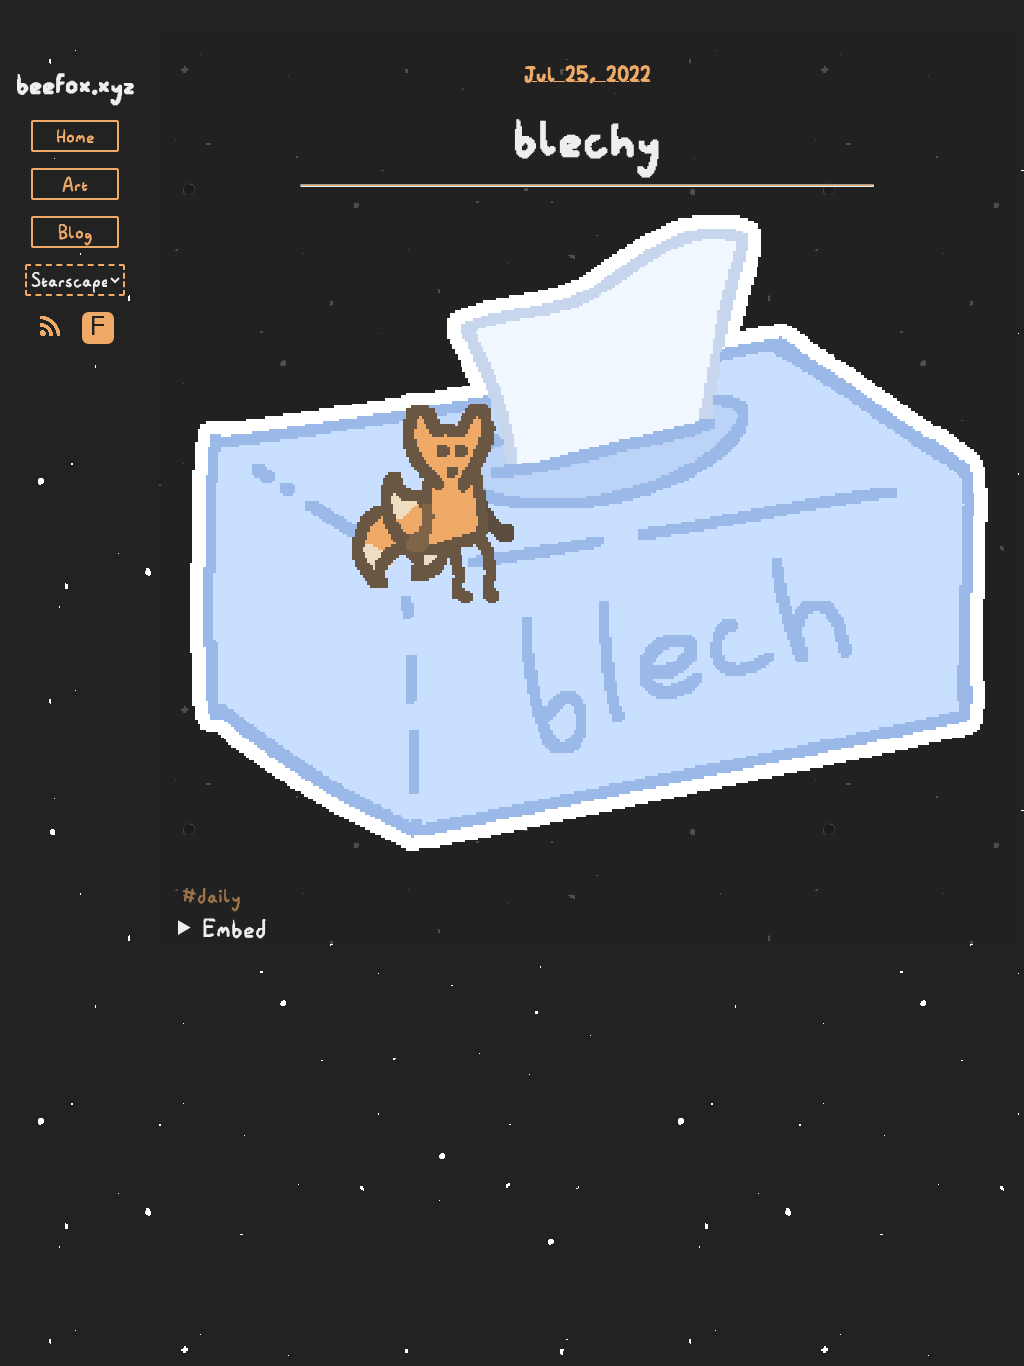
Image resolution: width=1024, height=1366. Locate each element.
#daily (211, 896)
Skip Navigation (75, 48)
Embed (234, 928)
